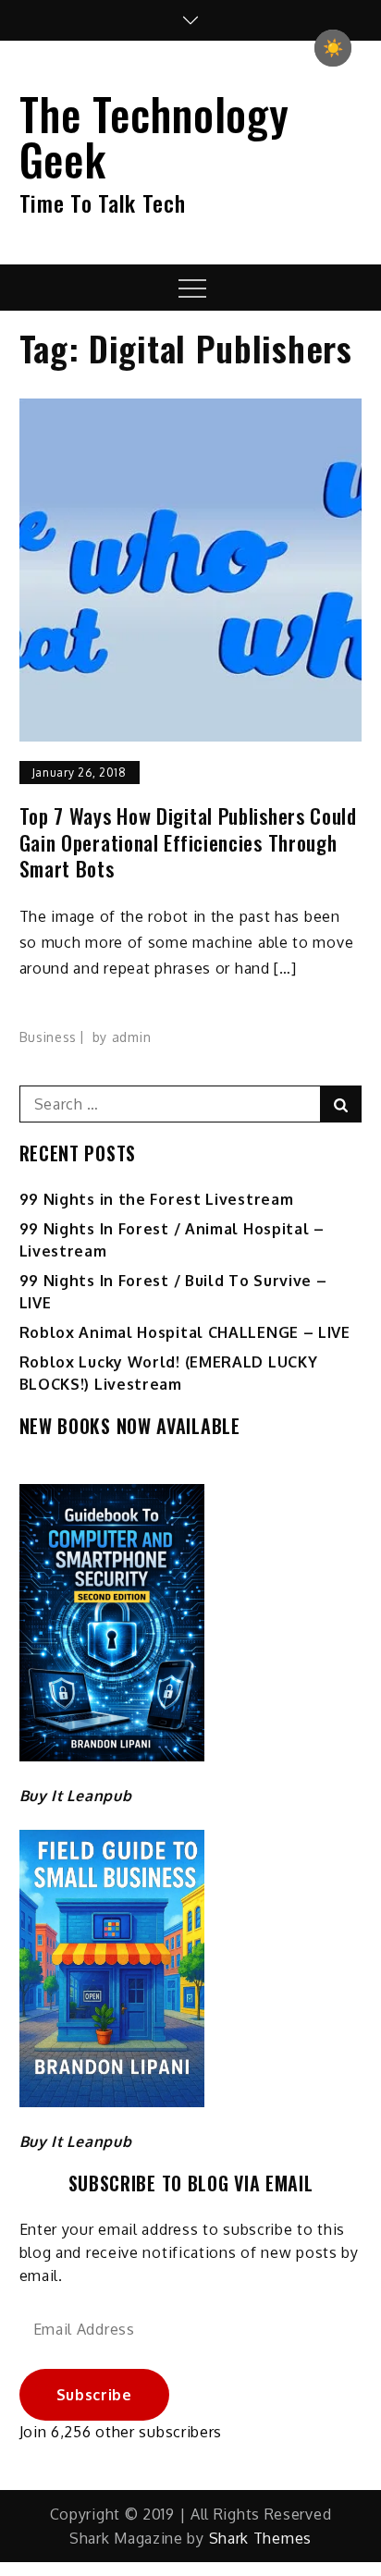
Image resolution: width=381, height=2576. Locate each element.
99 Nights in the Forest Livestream (157, 1199)
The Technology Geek (154, 136)
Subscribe (94, 2395)
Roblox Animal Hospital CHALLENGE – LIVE (185, 1332)
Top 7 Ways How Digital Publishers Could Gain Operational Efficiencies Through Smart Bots (188, 842)
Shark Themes (260, 2538)
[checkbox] (333, 48)
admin (132, 1037)
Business (49, 1037)
